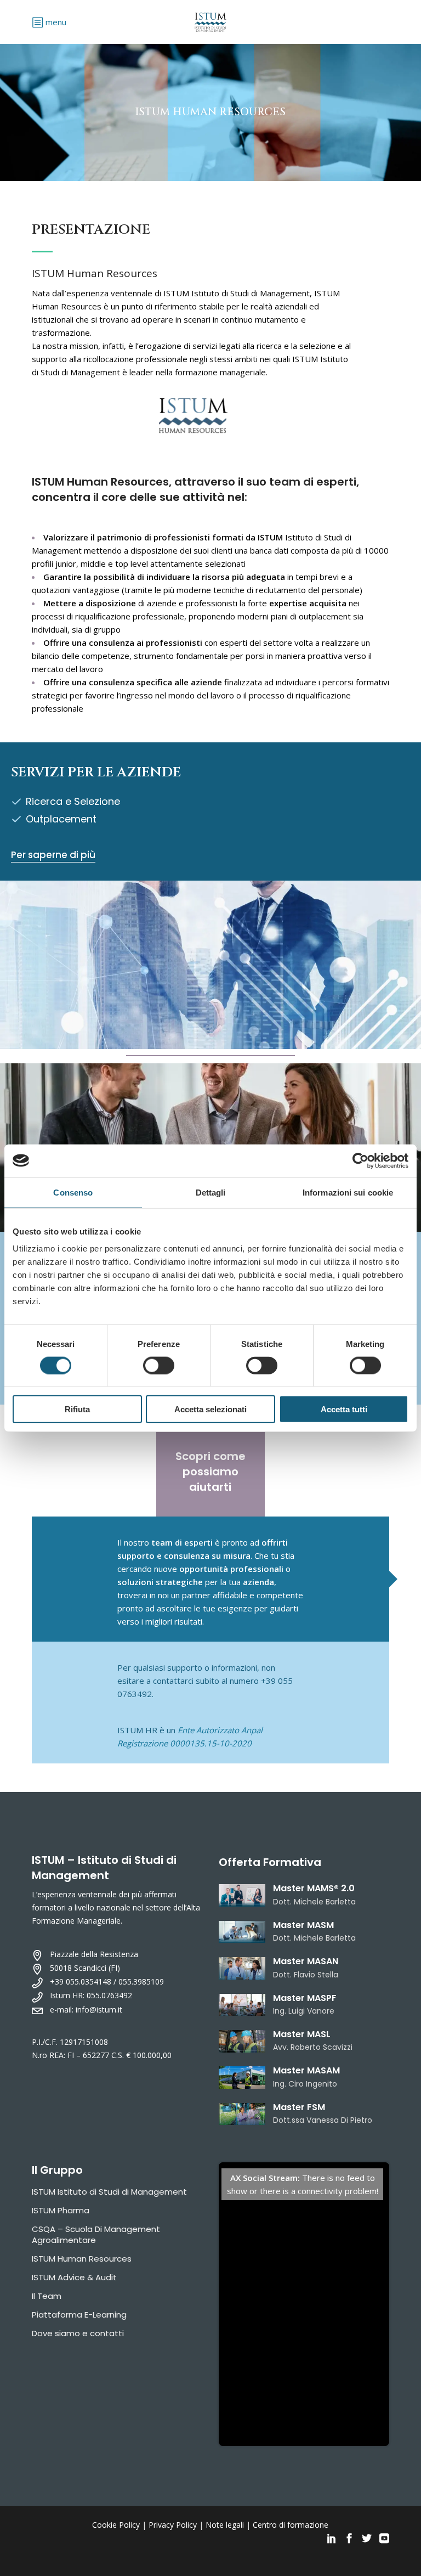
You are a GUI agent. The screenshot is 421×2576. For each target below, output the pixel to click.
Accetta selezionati (210, 1409)
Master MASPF (305, 1998)
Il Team (47, 2296)
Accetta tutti (344, 1409)
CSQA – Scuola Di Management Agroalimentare (96, 2234)
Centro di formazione (291, 2525)
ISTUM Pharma (61, 2210)
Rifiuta (77, 1409)
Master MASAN (306, 1961)
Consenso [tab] (73, 1192)
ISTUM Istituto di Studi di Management (109, 2192)
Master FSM (299, 2107)
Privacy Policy (173, 2525)
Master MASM (303, 1925)
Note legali (225, 2525)
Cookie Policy (116, 2525)
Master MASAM (306, 2070)
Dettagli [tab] (211, 1192)
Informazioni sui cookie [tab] (348, 1192)
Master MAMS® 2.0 (314, 1888)
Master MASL (302, 2034)
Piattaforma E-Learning (79, 2315)
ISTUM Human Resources (82, 2259)
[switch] (159, 1365)
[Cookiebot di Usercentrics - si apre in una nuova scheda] (360, 1160)
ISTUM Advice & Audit (74, 2277)
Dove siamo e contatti (78, 2333)
